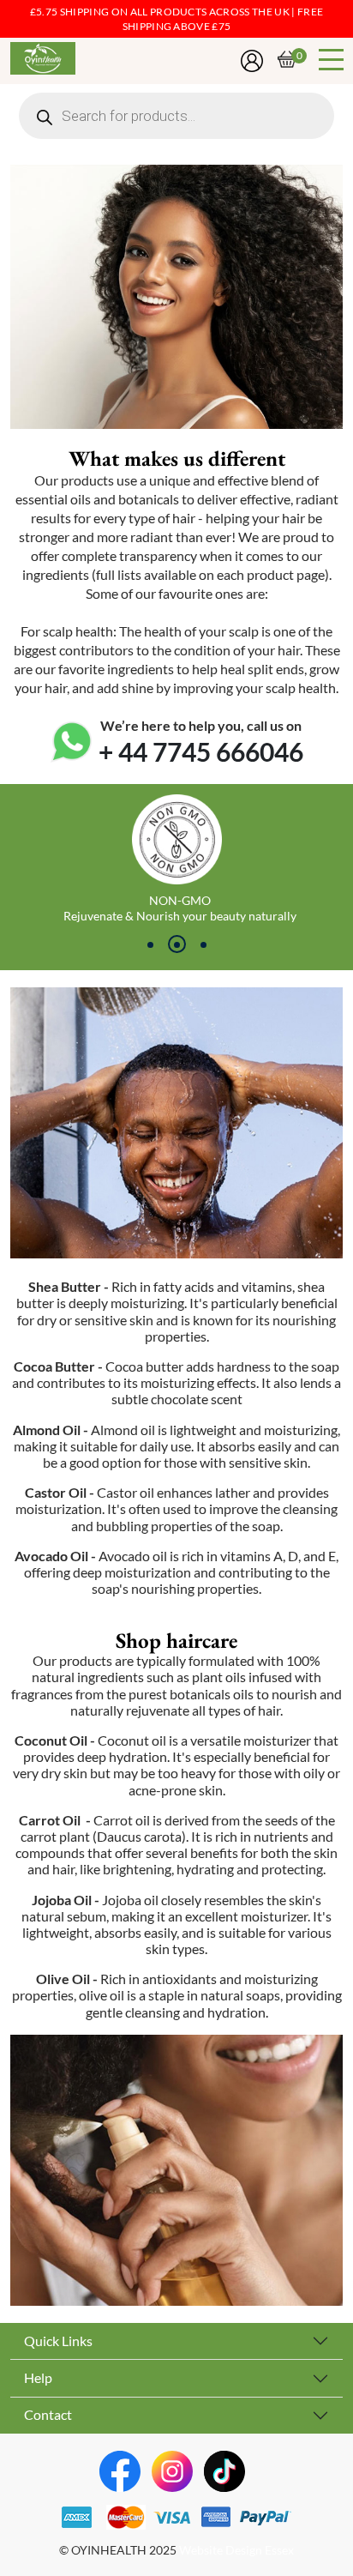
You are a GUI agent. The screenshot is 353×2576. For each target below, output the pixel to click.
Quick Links (58, 2341)
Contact (48, 2415)
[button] (150, 944)
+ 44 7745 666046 (201, 752)
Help (38, 2378)
